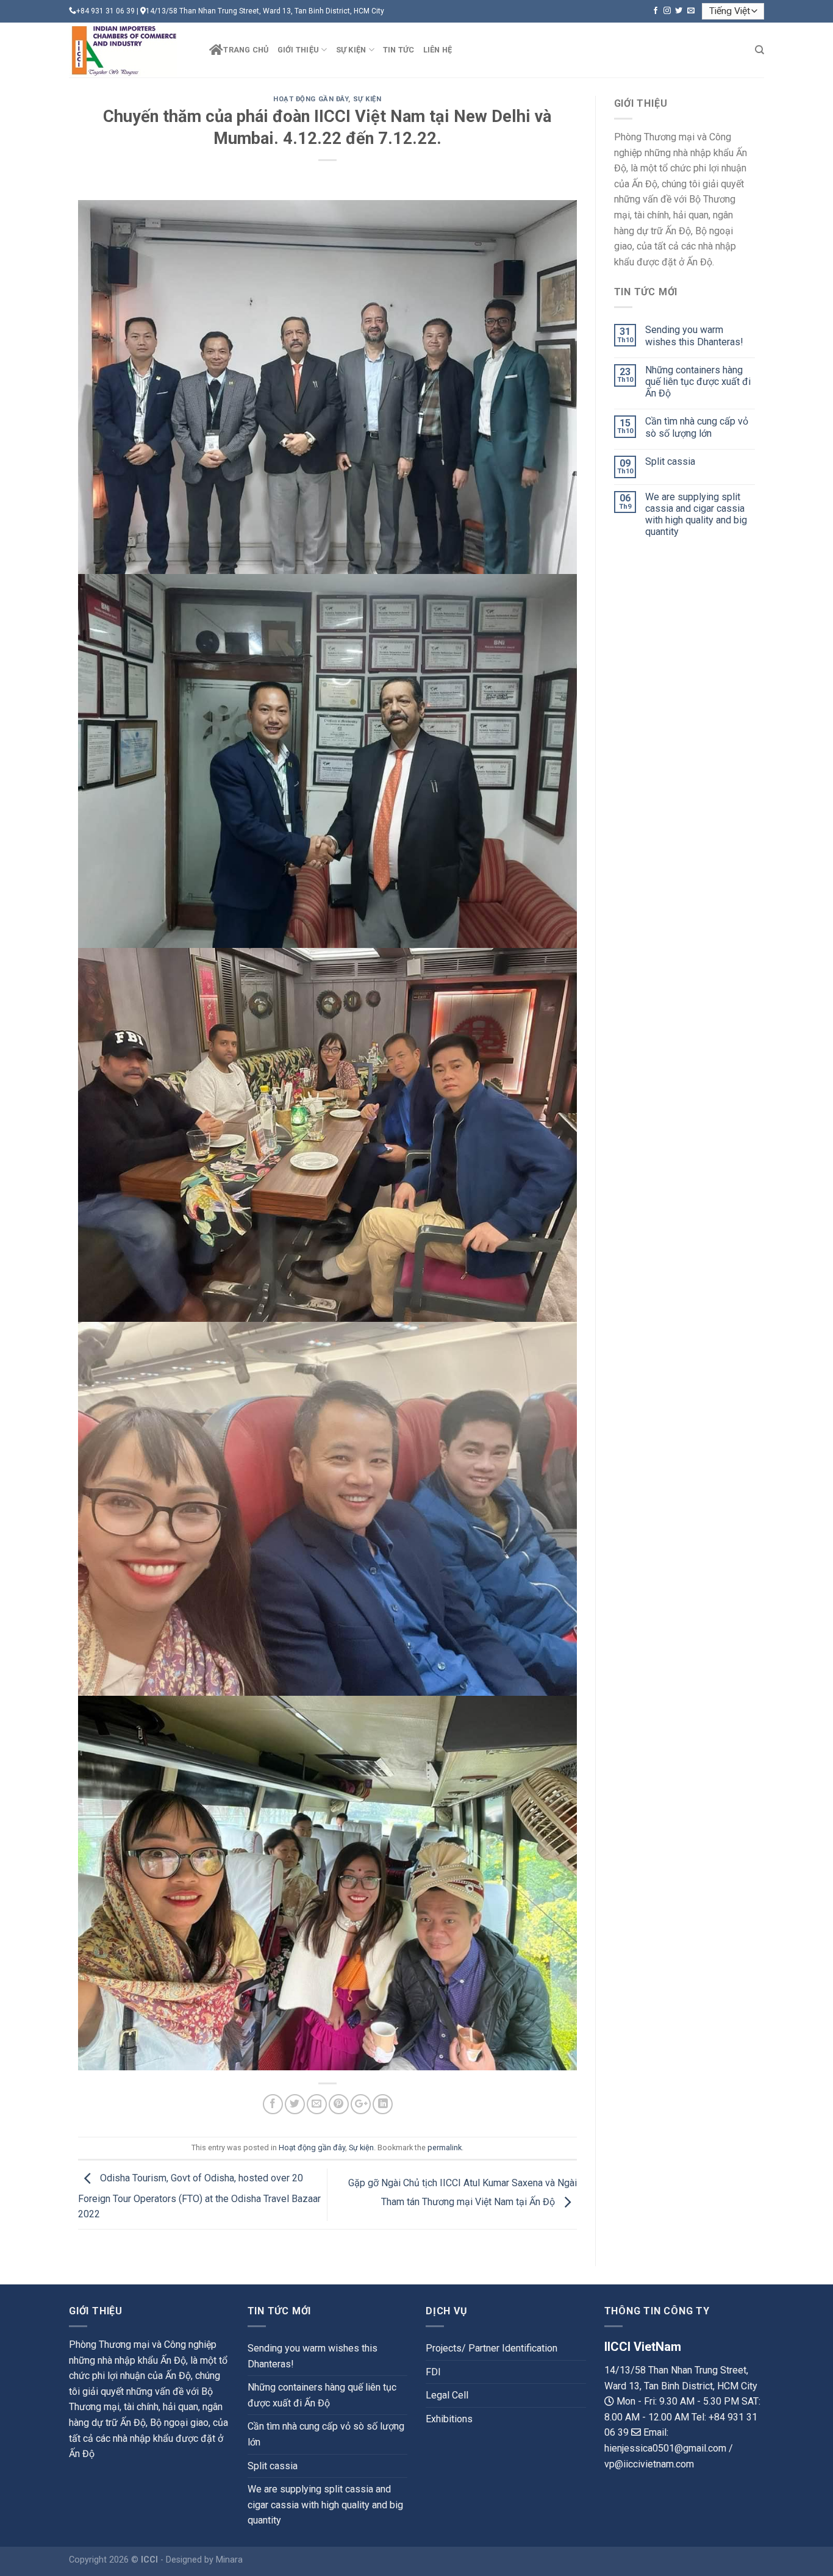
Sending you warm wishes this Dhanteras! (694, 335)
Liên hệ (438, 50)
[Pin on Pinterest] (339, 2104)
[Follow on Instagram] (667, 11)
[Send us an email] (691, 11)
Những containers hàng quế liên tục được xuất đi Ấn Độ (698, 382)
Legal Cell (447, 2395)
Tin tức (399, 50)
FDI (433, 2372)
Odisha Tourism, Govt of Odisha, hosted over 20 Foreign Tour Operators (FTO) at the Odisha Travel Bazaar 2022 (199, 2197)
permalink (445, 2147)
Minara (229, 2560)
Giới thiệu (299, 50)
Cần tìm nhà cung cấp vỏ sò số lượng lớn (697, 427)
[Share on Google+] (361, 2104)
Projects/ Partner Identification (492, 2348)
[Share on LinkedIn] (383, 2104)
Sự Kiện (351, 50)
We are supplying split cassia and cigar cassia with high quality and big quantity (696, 515)
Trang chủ (246, 50)
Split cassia (670, 461)
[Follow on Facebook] (656, 11)
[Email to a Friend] (317, 2104)
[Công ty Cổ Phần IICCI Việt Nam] (130, 50)
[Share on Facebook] (273, 2104)
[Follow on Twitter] (679, 11)
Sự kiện (367, 99)
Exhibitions (449, 2419)
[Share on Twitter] (295, 2104)
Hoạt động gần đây (311, 99)
